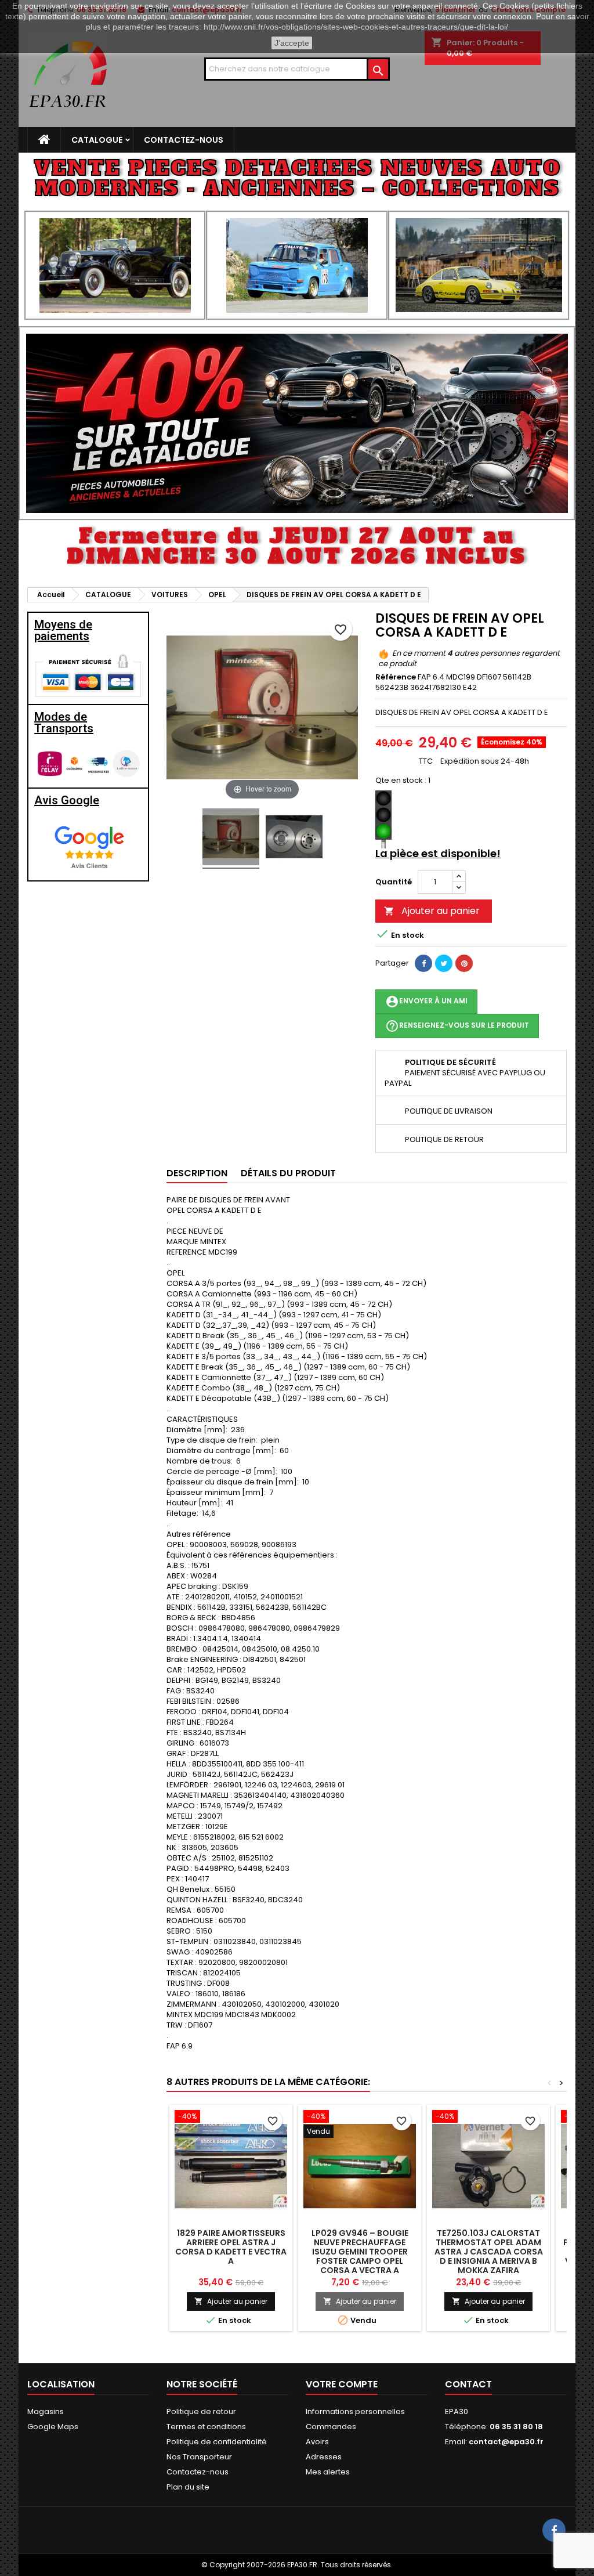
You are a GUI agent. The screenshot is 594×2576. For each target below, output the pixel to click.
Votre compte (342, 2384)
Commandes (331, 2427)
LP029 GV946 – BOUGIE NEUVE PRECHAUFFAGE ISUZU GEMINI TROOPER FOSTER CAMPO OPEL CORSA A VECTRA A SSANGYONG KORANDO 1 (360, 2256)
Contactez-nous (184, 140)
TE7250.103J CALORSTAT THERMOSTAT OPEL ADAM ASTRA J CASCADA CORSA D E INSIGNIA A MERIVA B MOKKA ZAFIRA (489, 2252)
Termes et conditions (206, 2427)
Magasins (46, 2411)
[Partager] (423, 963)
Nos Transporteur (199, 2457)
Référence (396, 677)
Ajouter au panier (432, 911)
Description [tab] (197, 1173)
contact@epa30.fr (506, 2442)
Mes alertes (328, 2472)
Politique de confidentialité (217, 2442)
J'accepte (292, 43)
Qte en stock (399, 781)
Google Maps (53, 2427)
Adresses (324, 2457)
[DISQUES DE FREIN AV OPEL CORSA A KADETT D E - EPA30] (231, 839)
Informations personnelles (355, 2411)
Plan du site (188, 2487)
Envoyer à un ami (426, 1002)
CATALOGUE (97, 140)
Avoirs (317, 2442)
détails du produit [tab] (288, 1173)
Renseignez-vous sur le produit (457, 1026)
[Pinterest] (464, 963)
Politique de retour (201, 2411)
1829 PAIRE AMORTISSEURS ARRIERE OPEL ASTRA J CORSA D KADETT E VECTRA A (231, 2247)
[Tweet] (444, 963)
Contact (468, 2384)
